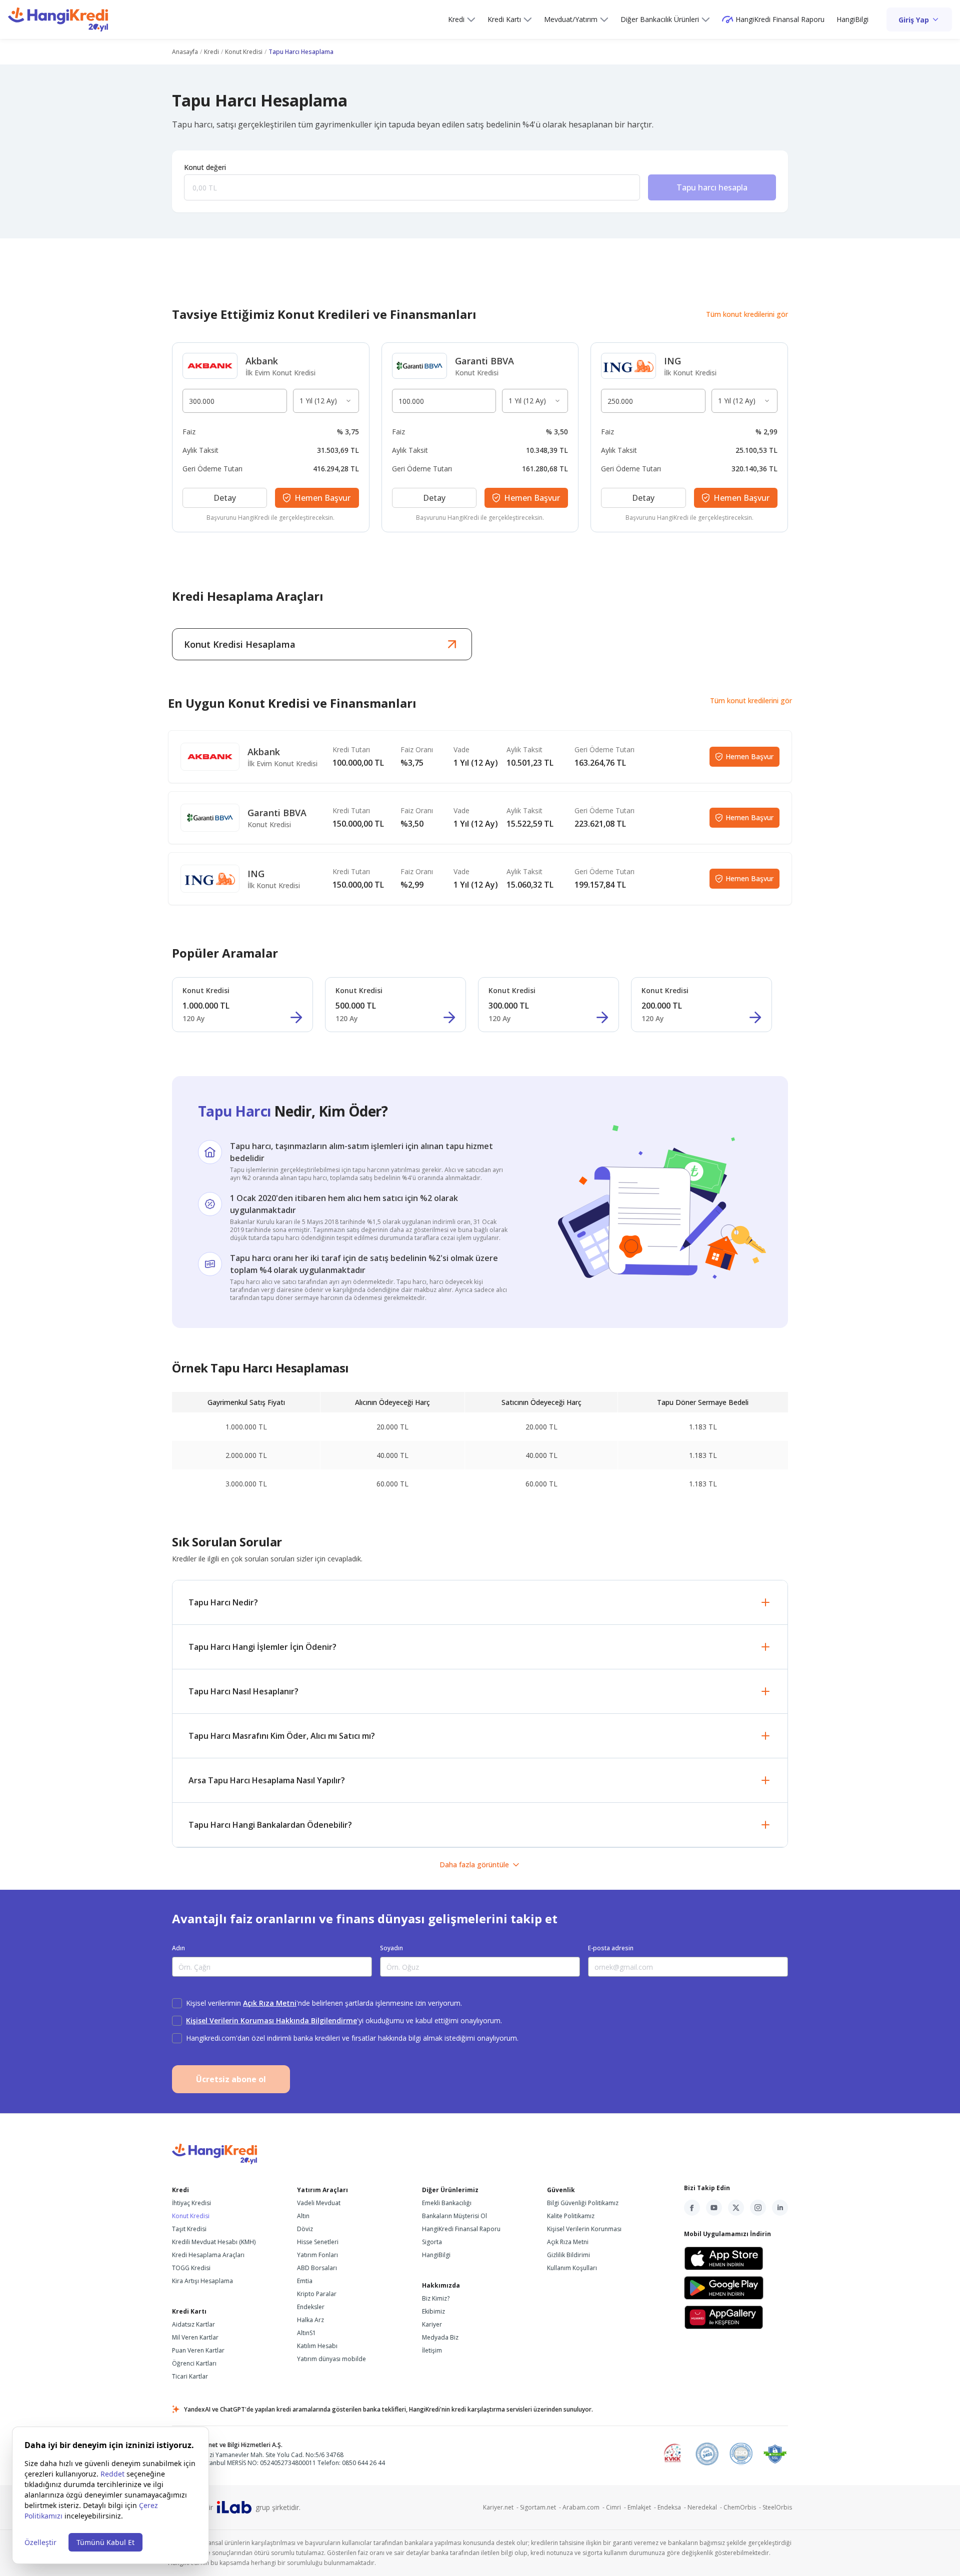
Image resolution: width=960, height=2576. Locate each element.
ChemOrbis (743, 2507)
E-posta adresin (611, 1948)
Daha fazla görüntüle (474, 1865)
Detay (225, 498)
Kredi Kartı (504, 19)
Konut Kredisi (244, 52)
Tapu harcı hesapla (712, 187)
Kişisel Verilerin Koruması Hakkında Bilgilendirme (271, 2020)
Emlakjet (642, 2507)
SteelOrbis (777, 2507)
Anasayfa (185, 52)
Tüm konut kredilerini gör (747, 314)
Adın (178, 1948)
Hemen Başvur (749, 756)
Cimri (617, 2507)
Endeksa (672, 2507)
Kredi (456, 19)
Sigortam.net (541, 2507)
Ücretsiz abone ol (231, 2079)
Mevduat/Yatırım (571, 19)
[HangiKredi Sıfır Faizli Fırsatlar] (58, 19)
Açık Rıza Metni (270, 2003)
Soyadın (391, 1948)
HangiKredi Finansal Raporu (780, 19)
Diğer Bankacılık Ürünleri (660, 19)
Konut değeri (205, 167)
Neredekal (705, 2507)
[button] (480, 1602)
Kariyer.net (501, 2507)
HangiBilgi (852, 19)
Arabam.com (584, 2507)
